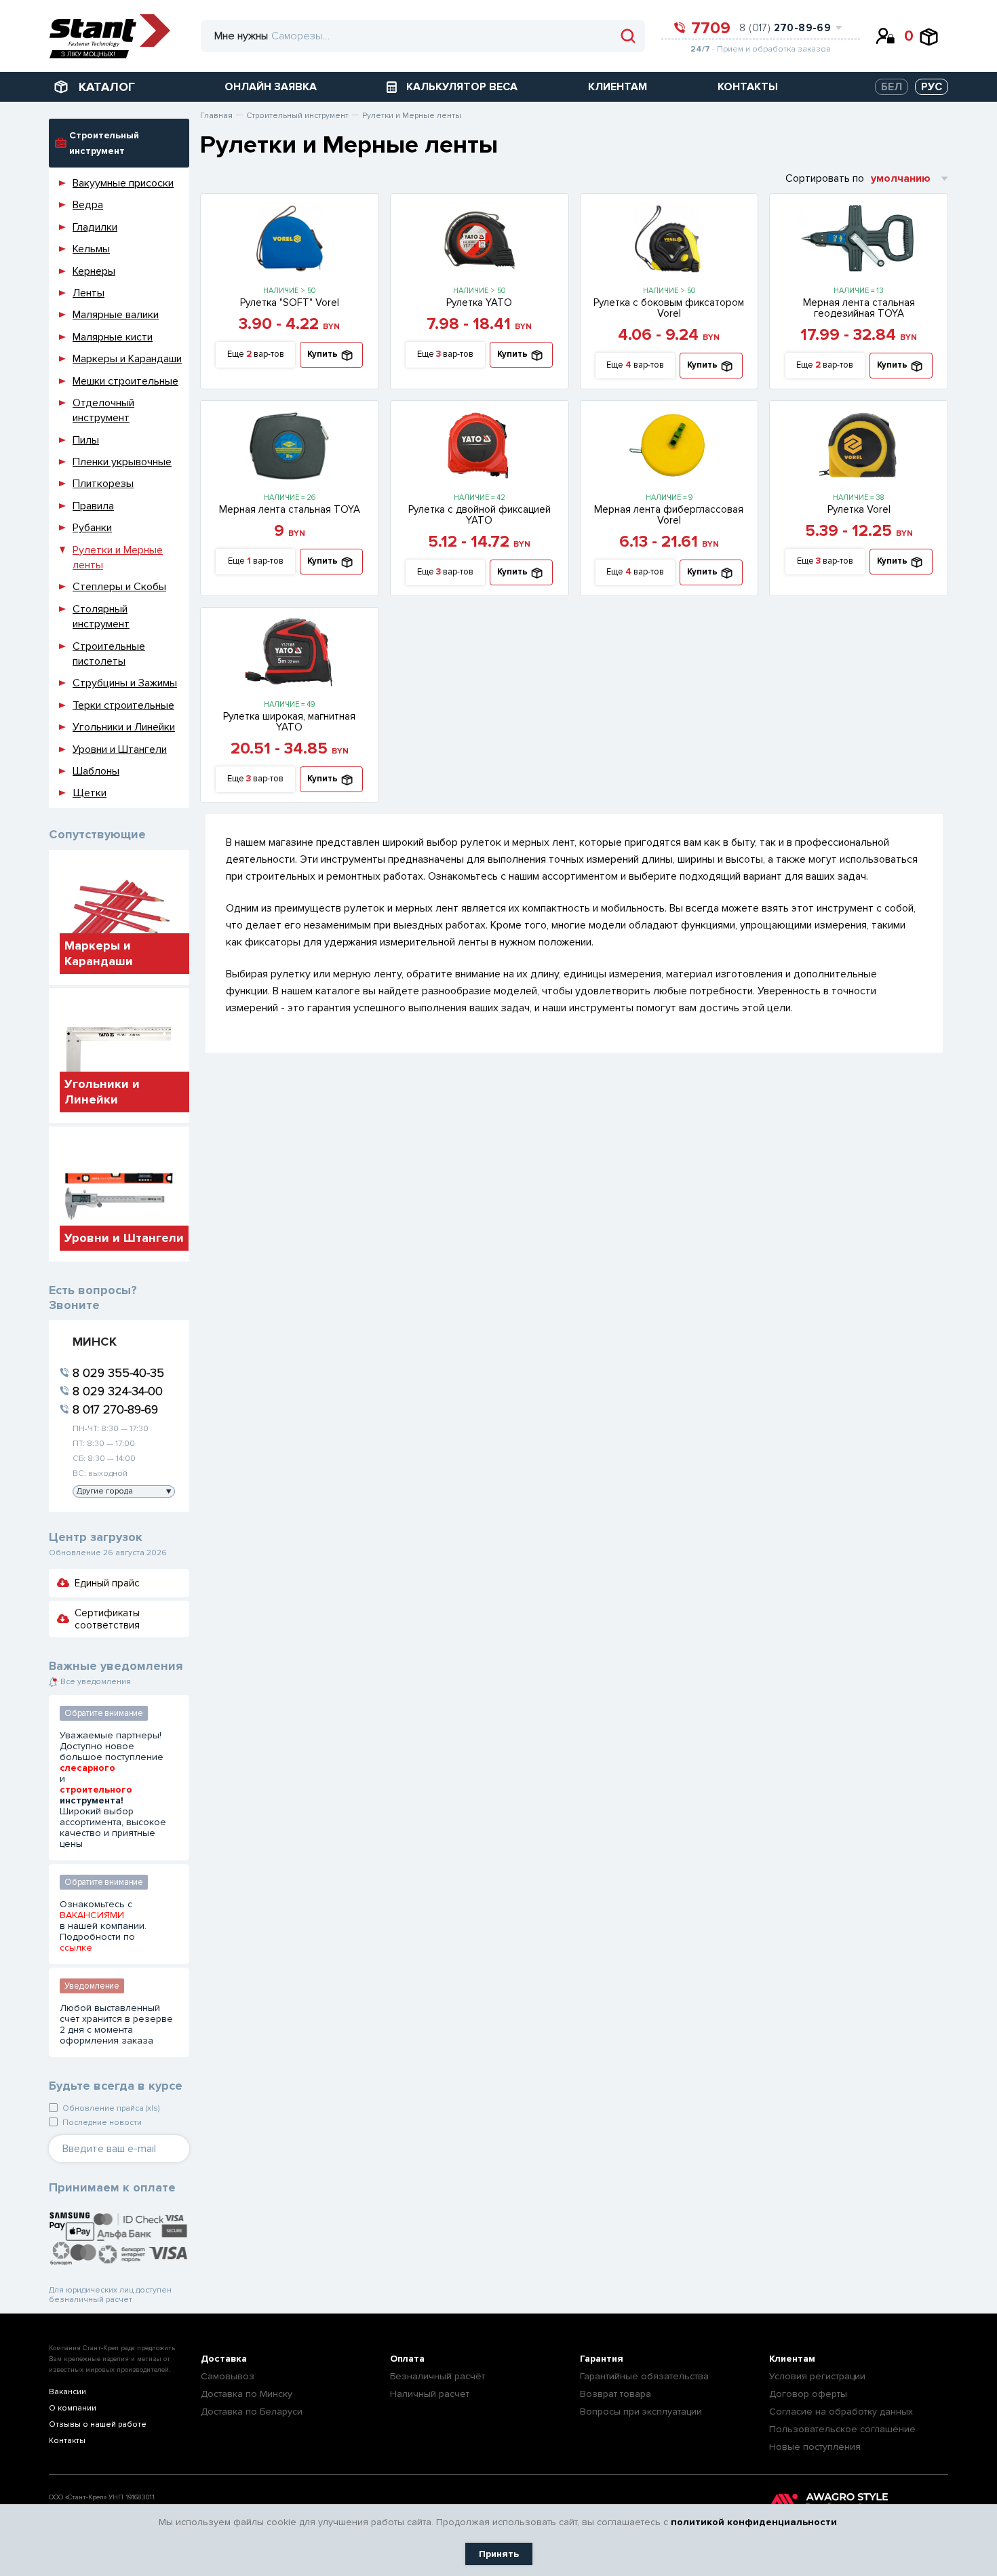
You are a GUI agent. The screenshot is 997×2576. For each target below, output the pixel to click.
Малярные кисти (113, 337)
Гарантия (602, 2359)
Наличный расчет (430, 2394)
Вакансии (67, 2392)
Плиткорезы (103, 484)
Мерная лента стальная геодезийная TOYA (859, 308)
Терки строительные (123, 705)
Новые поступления (815, 2447)
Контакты (67, 2441)
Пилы (86, 440)
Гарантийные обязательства (644, 2376)
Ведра (88, 205)
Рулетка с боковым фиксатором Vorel (669, 308)
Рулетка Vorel (859, 509)
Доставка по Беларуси (252, 2412)
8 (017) (785, 28)
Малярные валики (116, 315)
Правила (93, 506)
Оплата (407, 2359)
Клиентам (792, 2359)
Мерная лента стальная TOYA (290, 509)
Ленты (89, 293)
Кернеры (94, 271)
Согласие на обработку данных (841, 2412)
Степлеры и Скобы (119, 587)
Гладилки (95, 227)
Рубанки (92, 528)
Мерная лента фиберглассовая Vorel (669, 515)
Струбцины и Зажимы (125, 683)
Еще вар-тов (256, 354)
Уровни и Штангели (120, 749)
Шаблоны (96, 771)
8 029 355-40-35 (118, 1373)
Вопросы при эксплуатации (641, 2412)
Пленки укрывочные (122, 462)
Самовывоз (228, 2376)
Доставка (224, 2359)
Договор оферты (808, 2394)
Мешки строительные (125, 381)
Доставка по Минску (247, 2394)
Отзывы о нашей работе (98, 2424)
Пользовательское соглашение (842, 2429)
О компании (73, 2408)
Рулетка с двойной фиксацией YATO (480, 515)
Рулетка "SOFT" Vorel (290, 303)
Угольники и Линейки (124, 727)
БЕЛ (892, 87)
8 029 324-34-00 (118, 1391)
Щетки (90, 793)
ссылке (76, 1948)
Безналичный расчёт (437, 2376)
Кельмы (91, 249)
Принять (499, 2554)
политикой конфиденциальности (754, 2522)
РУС (932, 87)
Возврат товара (615, 2394)
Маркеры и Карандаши (127, 359)
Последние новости (102, 2123)
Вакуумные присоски (123, 183)
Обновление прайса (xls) (111, 2108)
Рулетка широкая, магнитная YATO (289, 722)
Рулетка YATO (479, 303)
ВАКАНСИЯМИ (92, 1915)
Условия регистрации (817, 2376)
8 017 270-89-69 (115, 1409)
